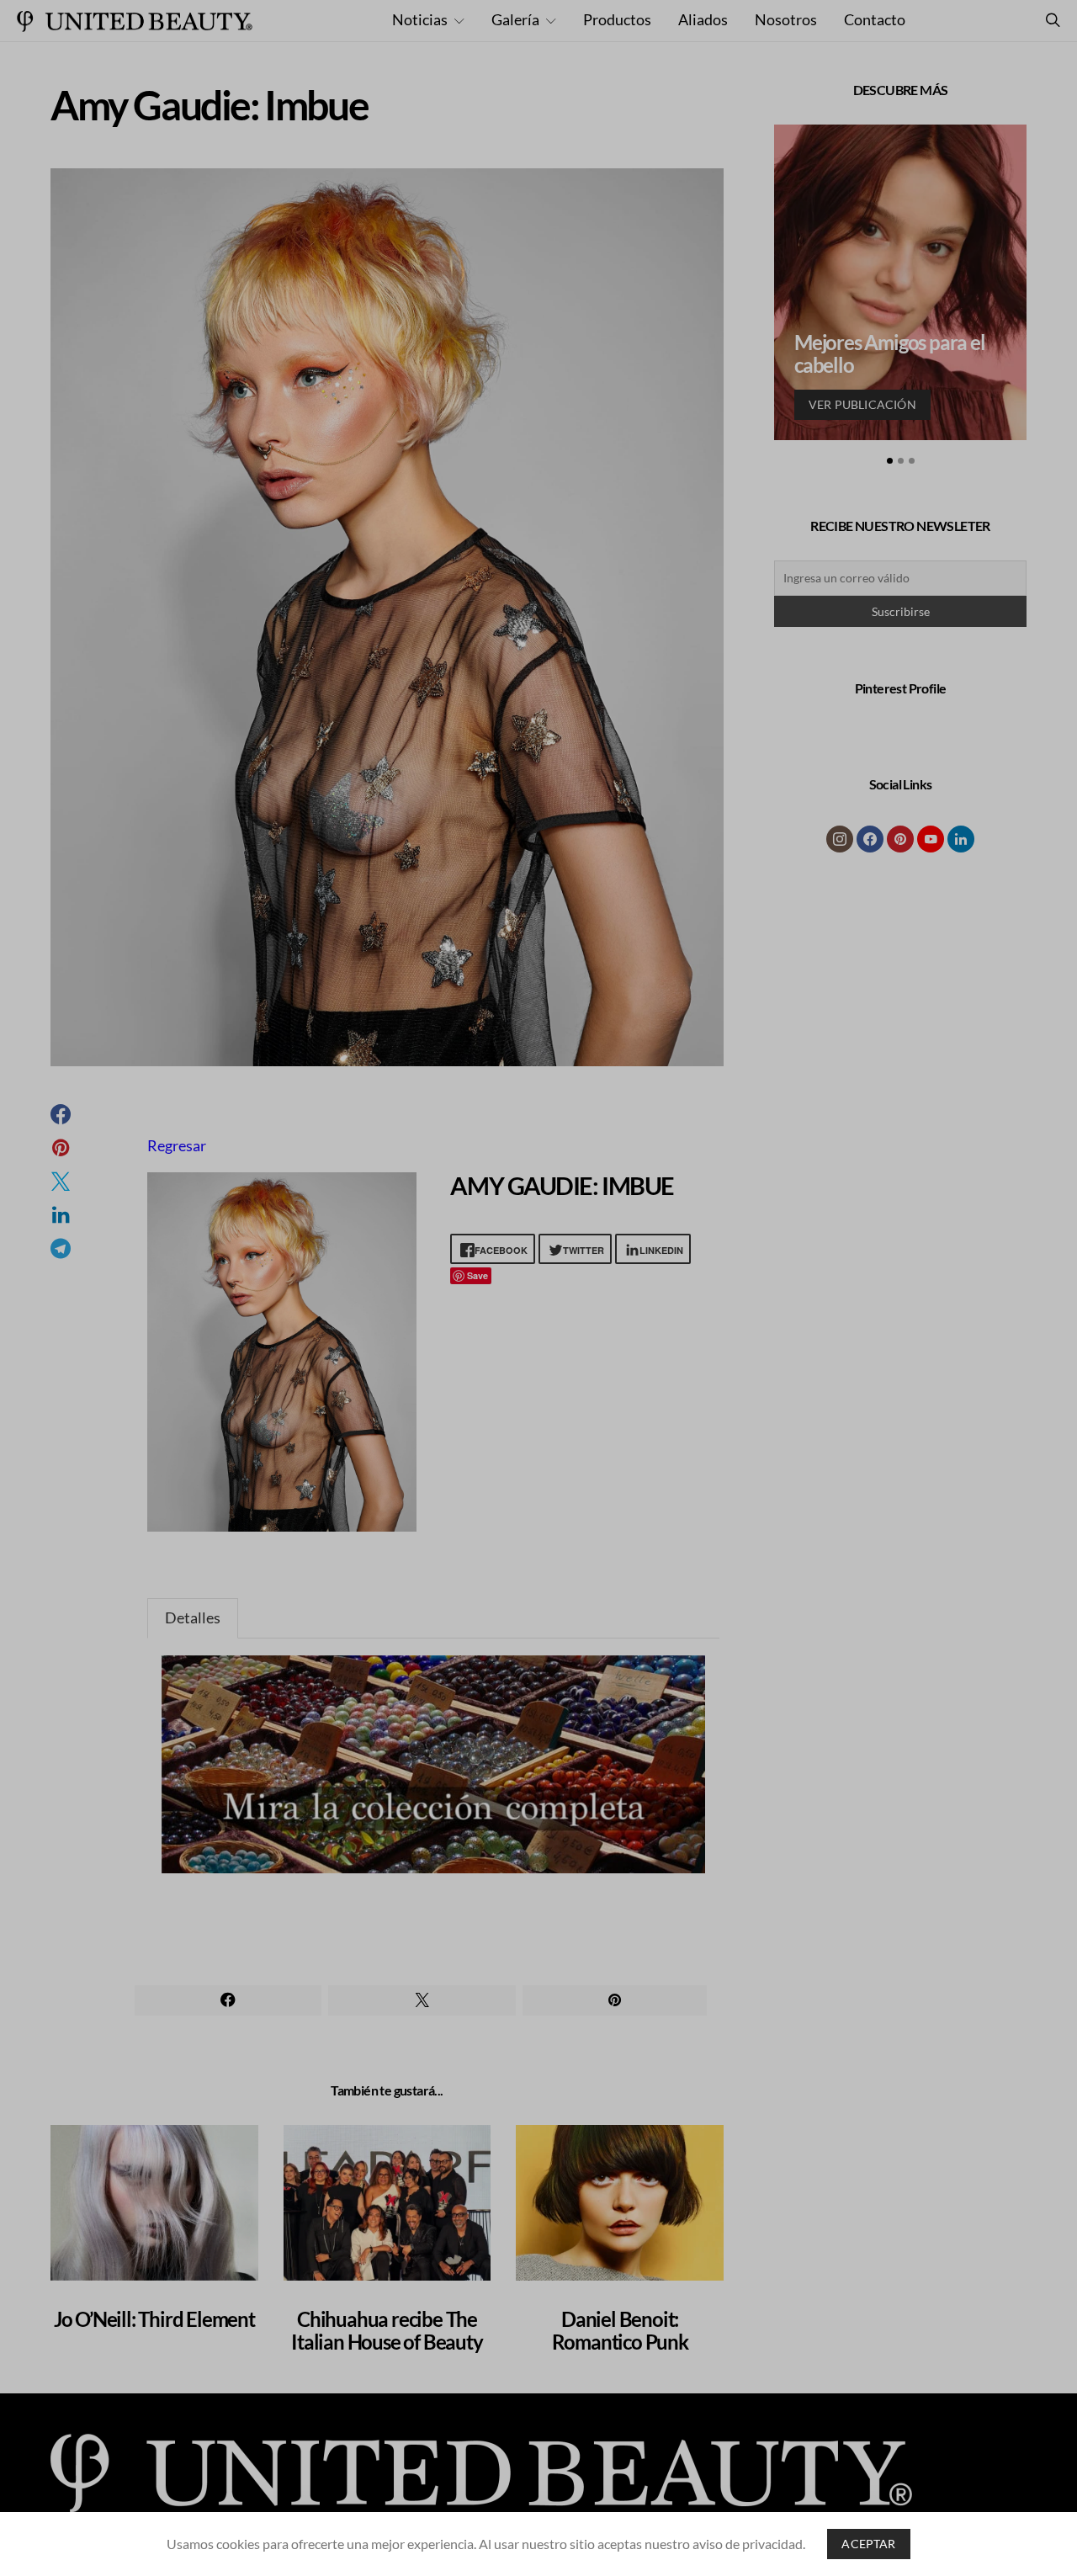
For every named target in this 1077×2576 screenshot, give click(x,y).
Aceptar (868, 2544)
